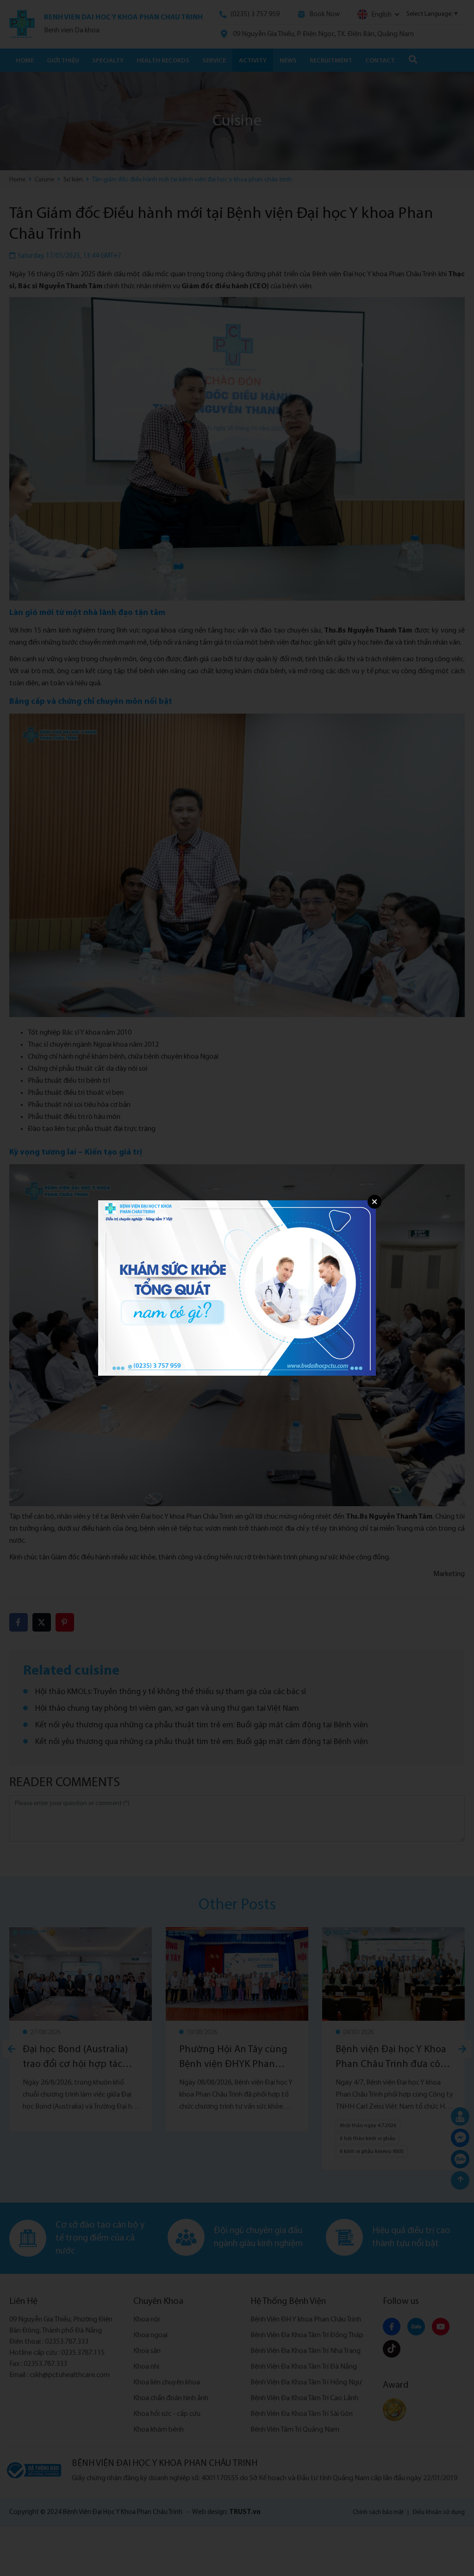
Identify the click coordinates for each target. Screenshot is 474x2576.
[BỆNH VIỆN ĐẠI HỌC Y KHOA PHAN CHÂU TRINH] (237, 1288)
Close (374, 1202)
